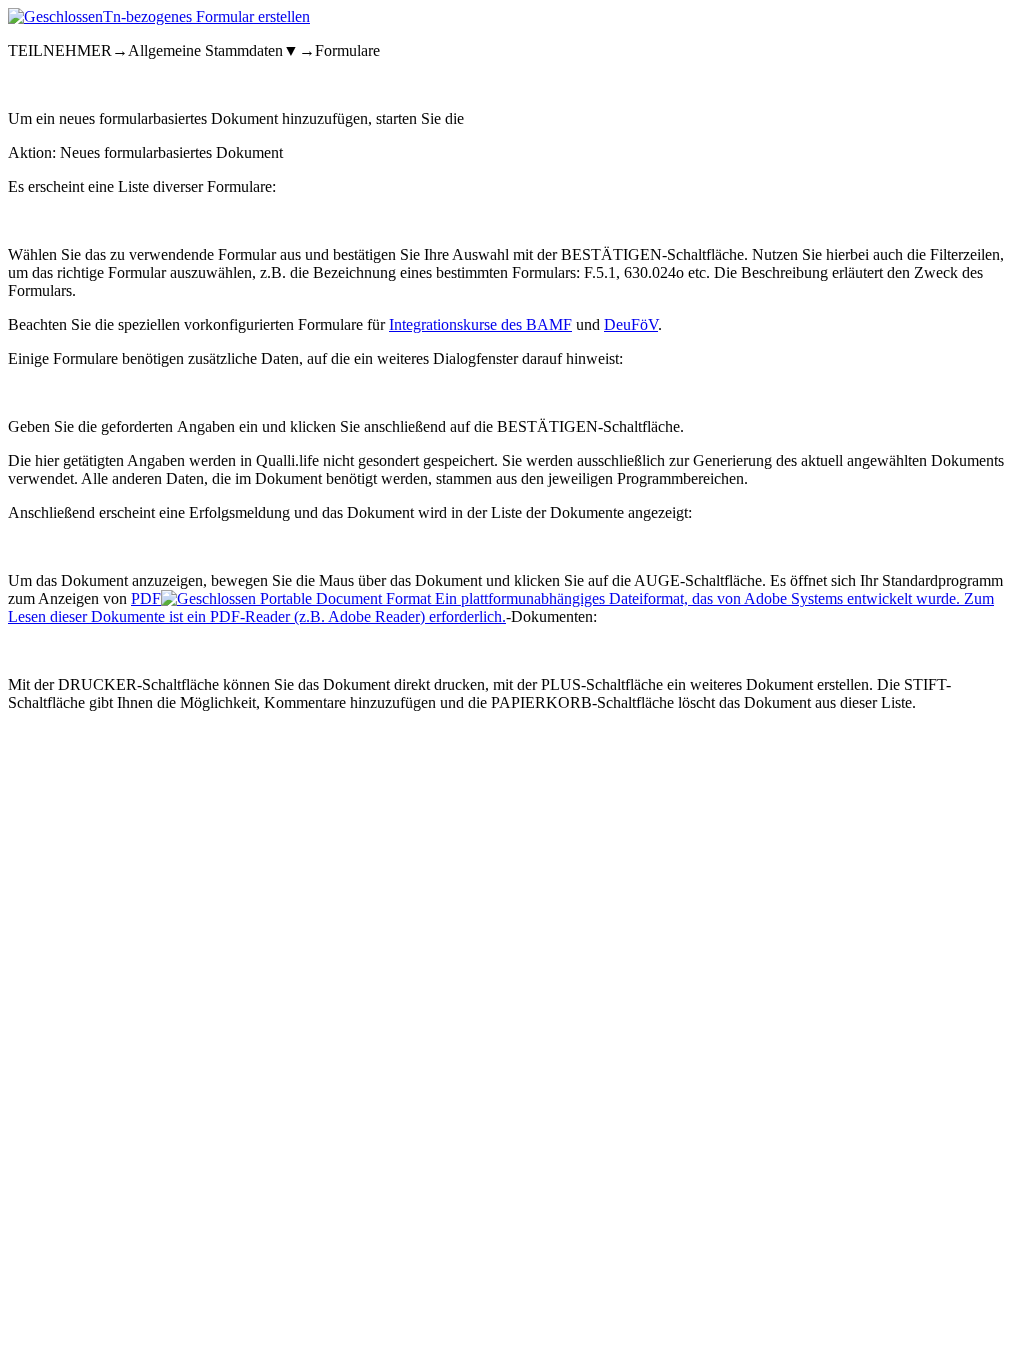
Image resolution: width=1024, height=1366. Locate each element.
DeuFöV (631, 324)
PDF (501, 607)
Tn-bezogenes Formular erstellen (206, 16)
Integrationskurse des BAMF (480, 324)
